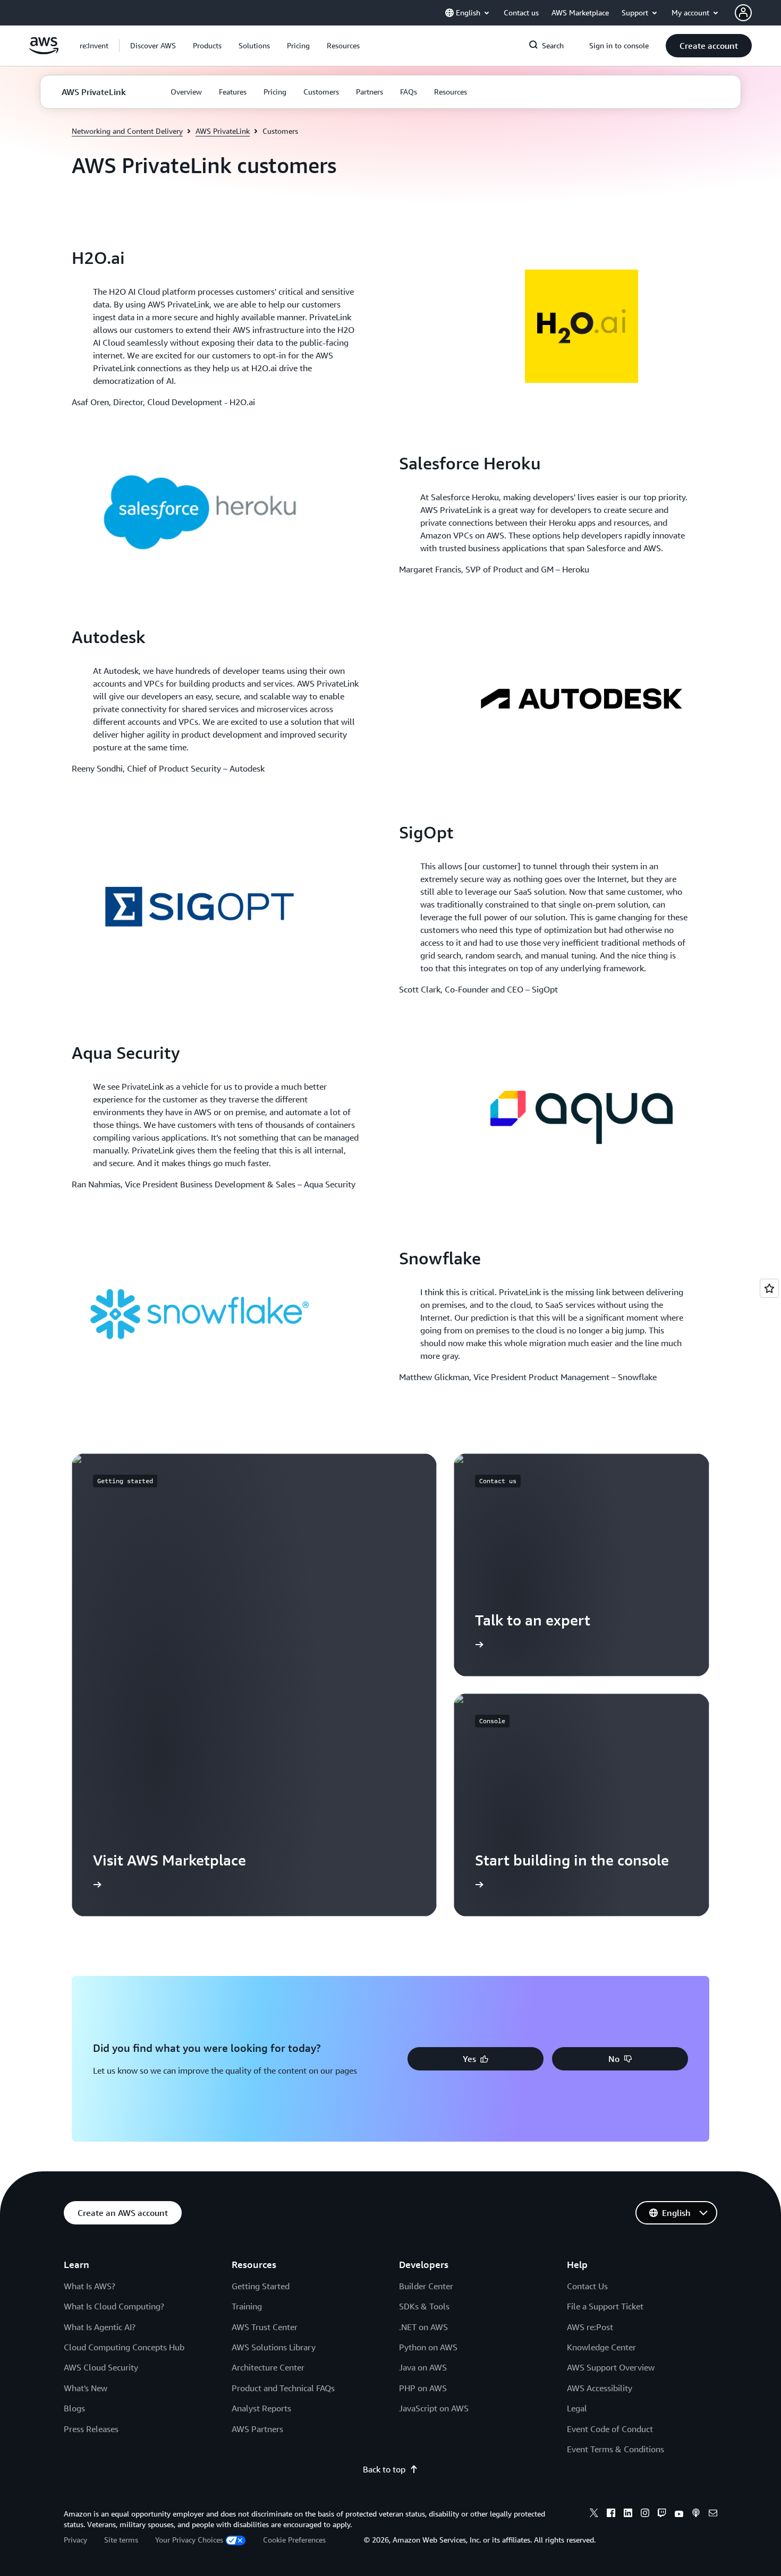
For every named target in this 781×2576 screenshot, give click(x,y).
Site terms (121, 2540)
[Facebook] (611, 2514)
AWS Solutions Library (274, 2347)
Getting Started (261, 2286)
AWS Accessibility (600, 2388)
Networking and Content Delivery (127, 131)
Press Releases (91, 2429)
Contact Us (587, 2286)
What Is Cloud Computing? (114, 2306)
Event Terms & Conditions (616, 2449)
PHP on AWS (423, 2388)
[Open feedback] (769, 1288)
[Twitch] (662, 2514)
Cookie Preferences (294, 2540)
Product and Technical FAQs (283, 2388)
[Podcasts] (696, 2514)
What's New (86, 2388)
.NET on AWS (423, 2327)
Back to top (384, 2469)
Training (247, 2306)
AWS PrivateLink (223, 131)
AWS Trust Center (265, 2327)
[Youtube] (679, 2514)
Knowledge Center (601, 2347)
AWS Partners (257, 2429)
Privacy (75, 2540)
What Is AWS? (90, 2286)
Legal (577, 2408)
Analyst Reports (261, 2408)
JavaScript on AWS (434, 2408)
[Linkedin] (628, 2514)
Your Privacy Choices (189, 2540)
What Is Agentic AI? (100, 2327)
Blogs (74, 2408)
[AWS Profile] (743, 13)
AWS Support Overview (611, 2367)
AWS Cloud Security (101, 2367)
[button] (153, 46)
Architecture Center (268, 2367)
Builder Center (426, 2286)
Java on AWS (423, 2367)
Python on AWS (428, 2347)
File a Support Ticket (605, 2306)
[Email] (713, 2514)
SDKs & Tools (424, 2306)
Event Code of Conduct (610, 2429)
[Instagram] (645, 2514)
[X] (594, 2514)
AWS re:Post (590, 2327)
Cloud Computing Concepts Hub (124, 2347)
